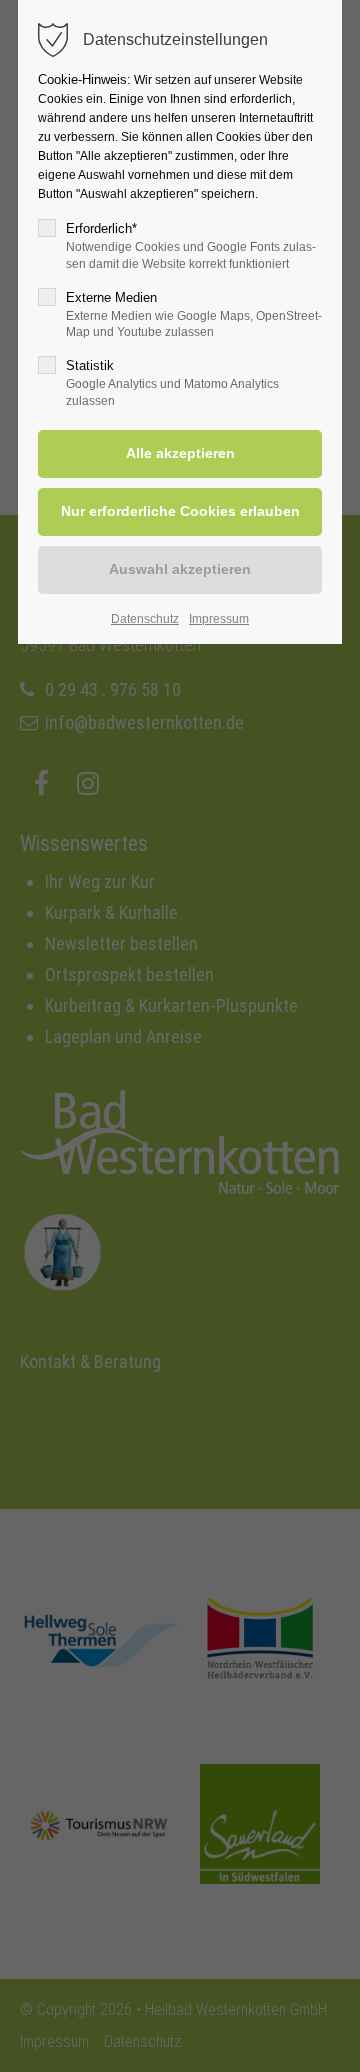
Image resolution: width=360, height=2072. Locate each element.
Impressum (219, 619)
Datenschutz (145, 619)
